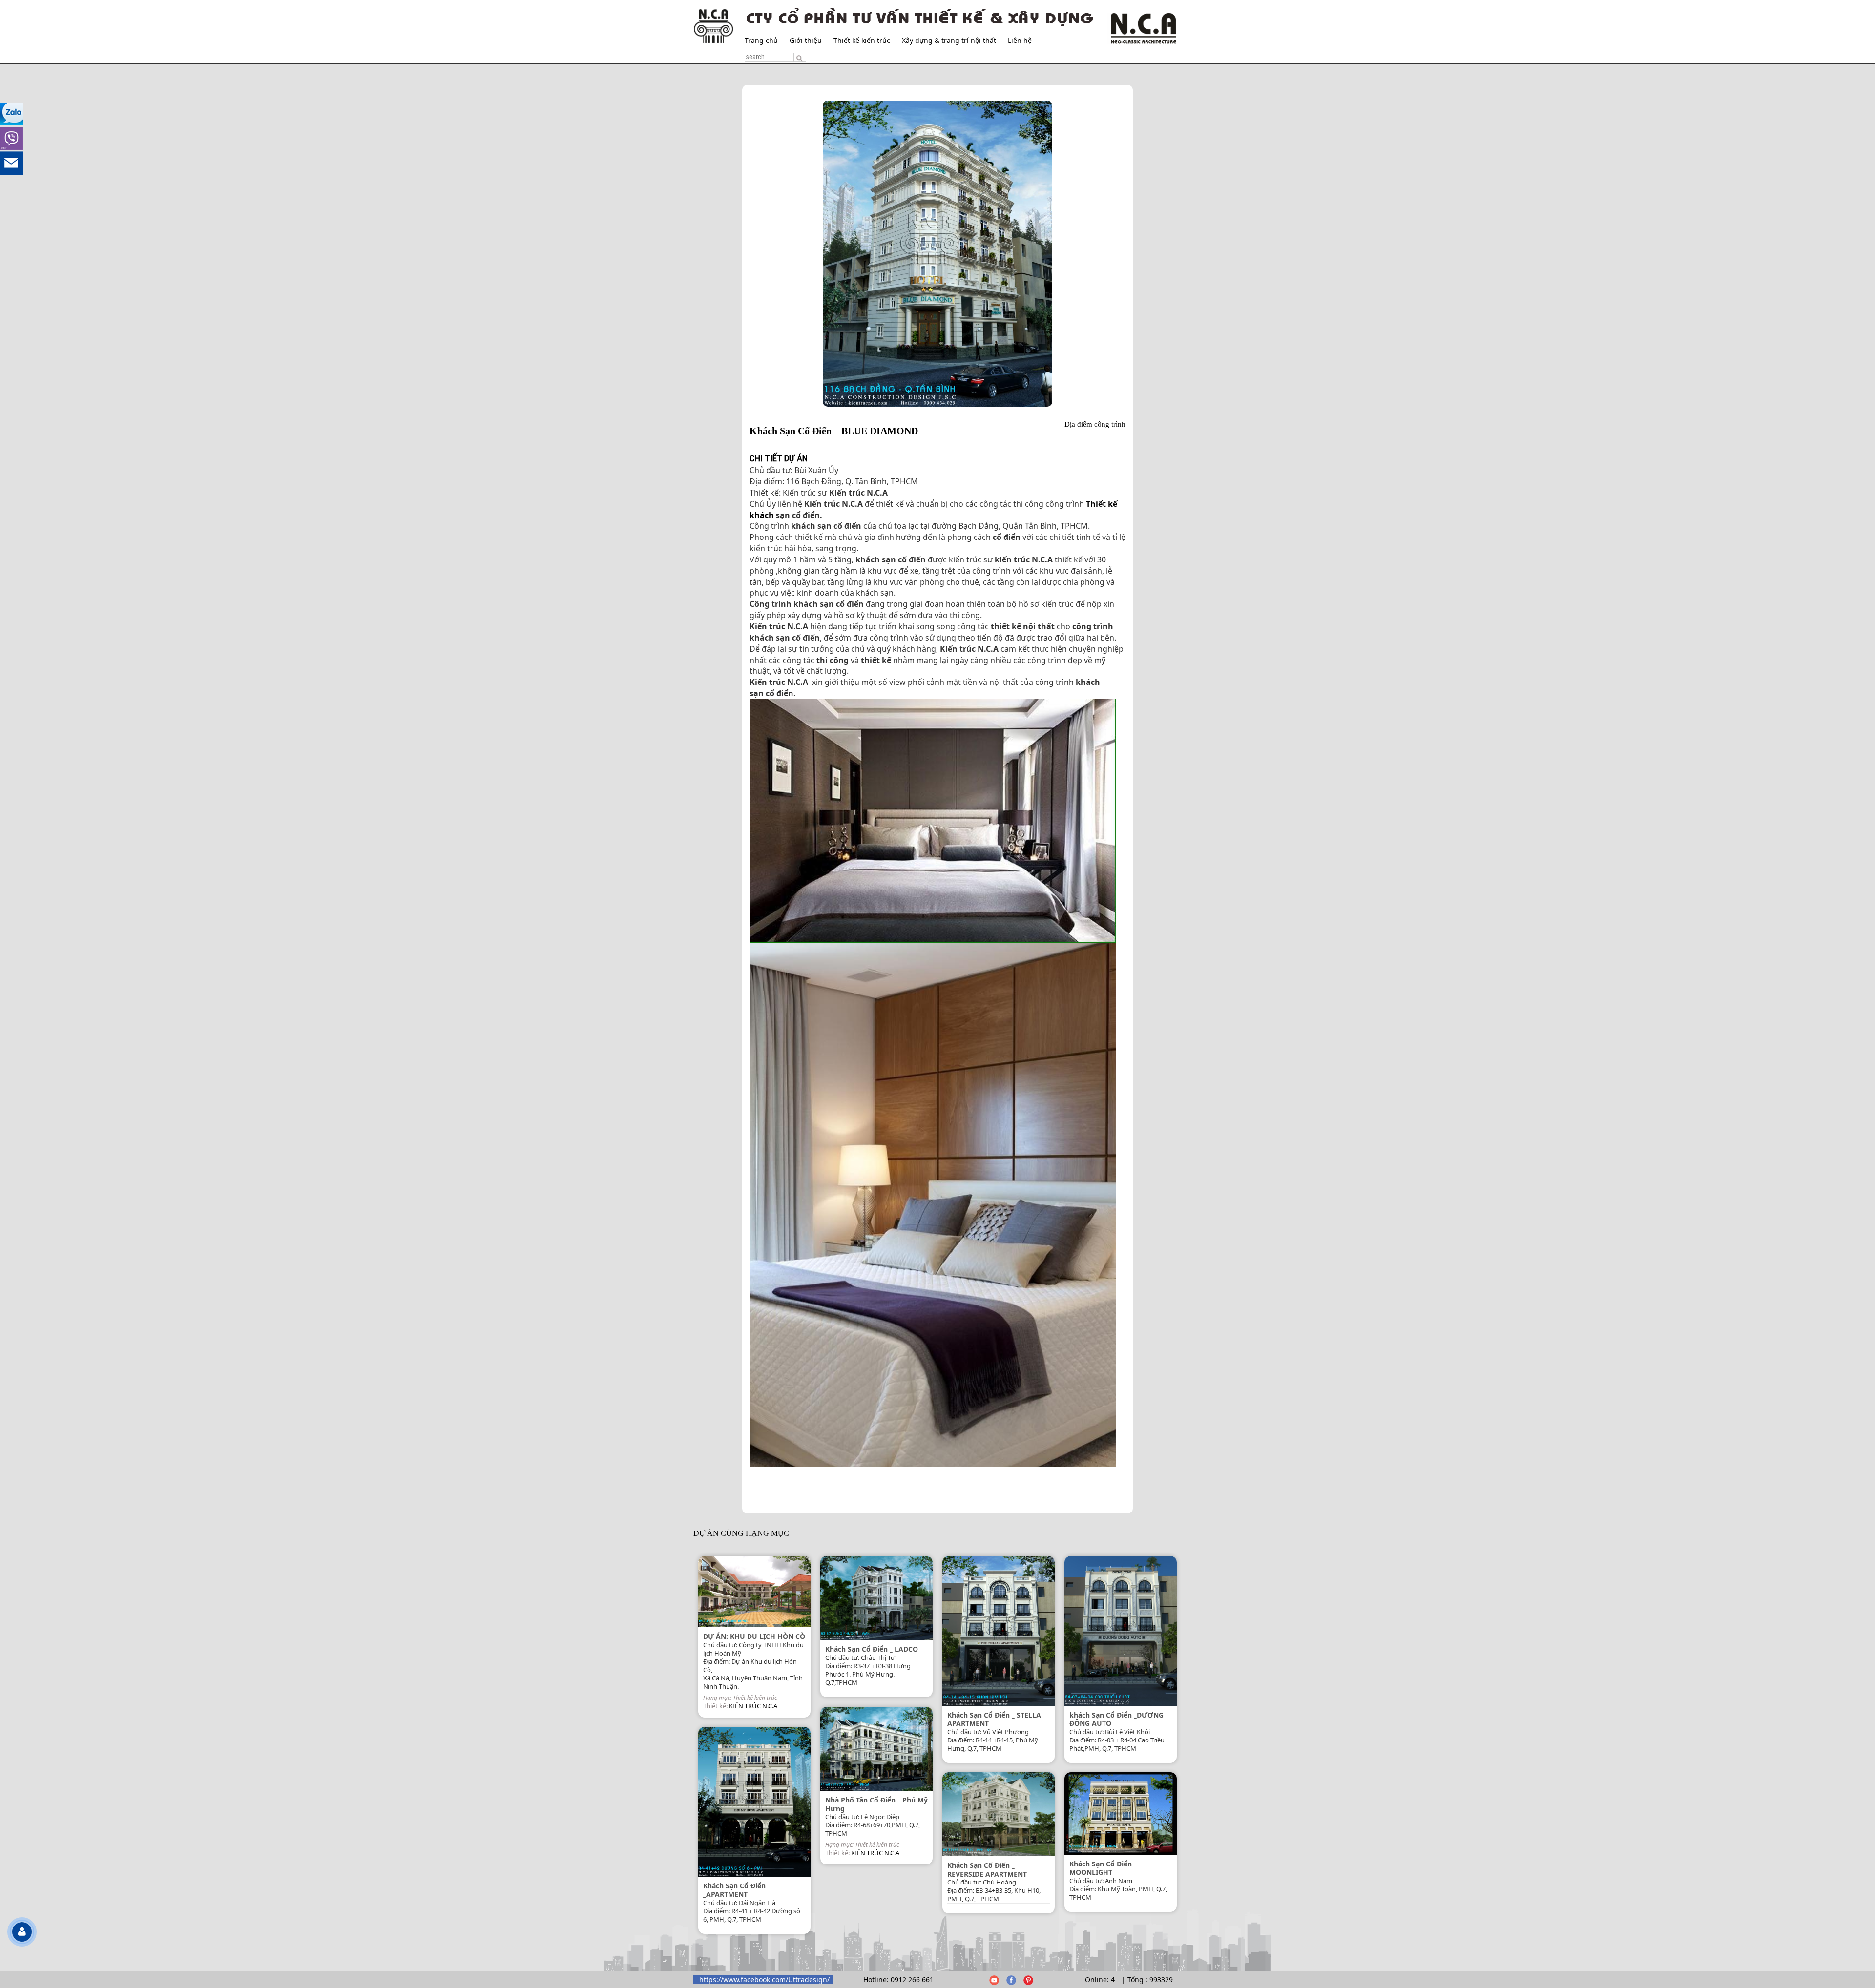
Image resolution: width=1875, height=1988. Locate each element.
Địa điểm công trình (1095, 424)
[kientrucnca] (1011, 1979)
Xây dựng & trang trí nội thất (949, 40)
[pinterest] (1028, 1979)
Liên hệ (1020, 40)
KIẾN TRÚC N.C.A (753, 1706)
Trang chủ (761, 40)
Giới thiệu (806, 40)
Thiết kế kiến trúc (862, 40)
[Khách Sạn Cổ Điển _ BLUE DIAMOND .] (937, 254)
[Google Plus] (994, 1979)
